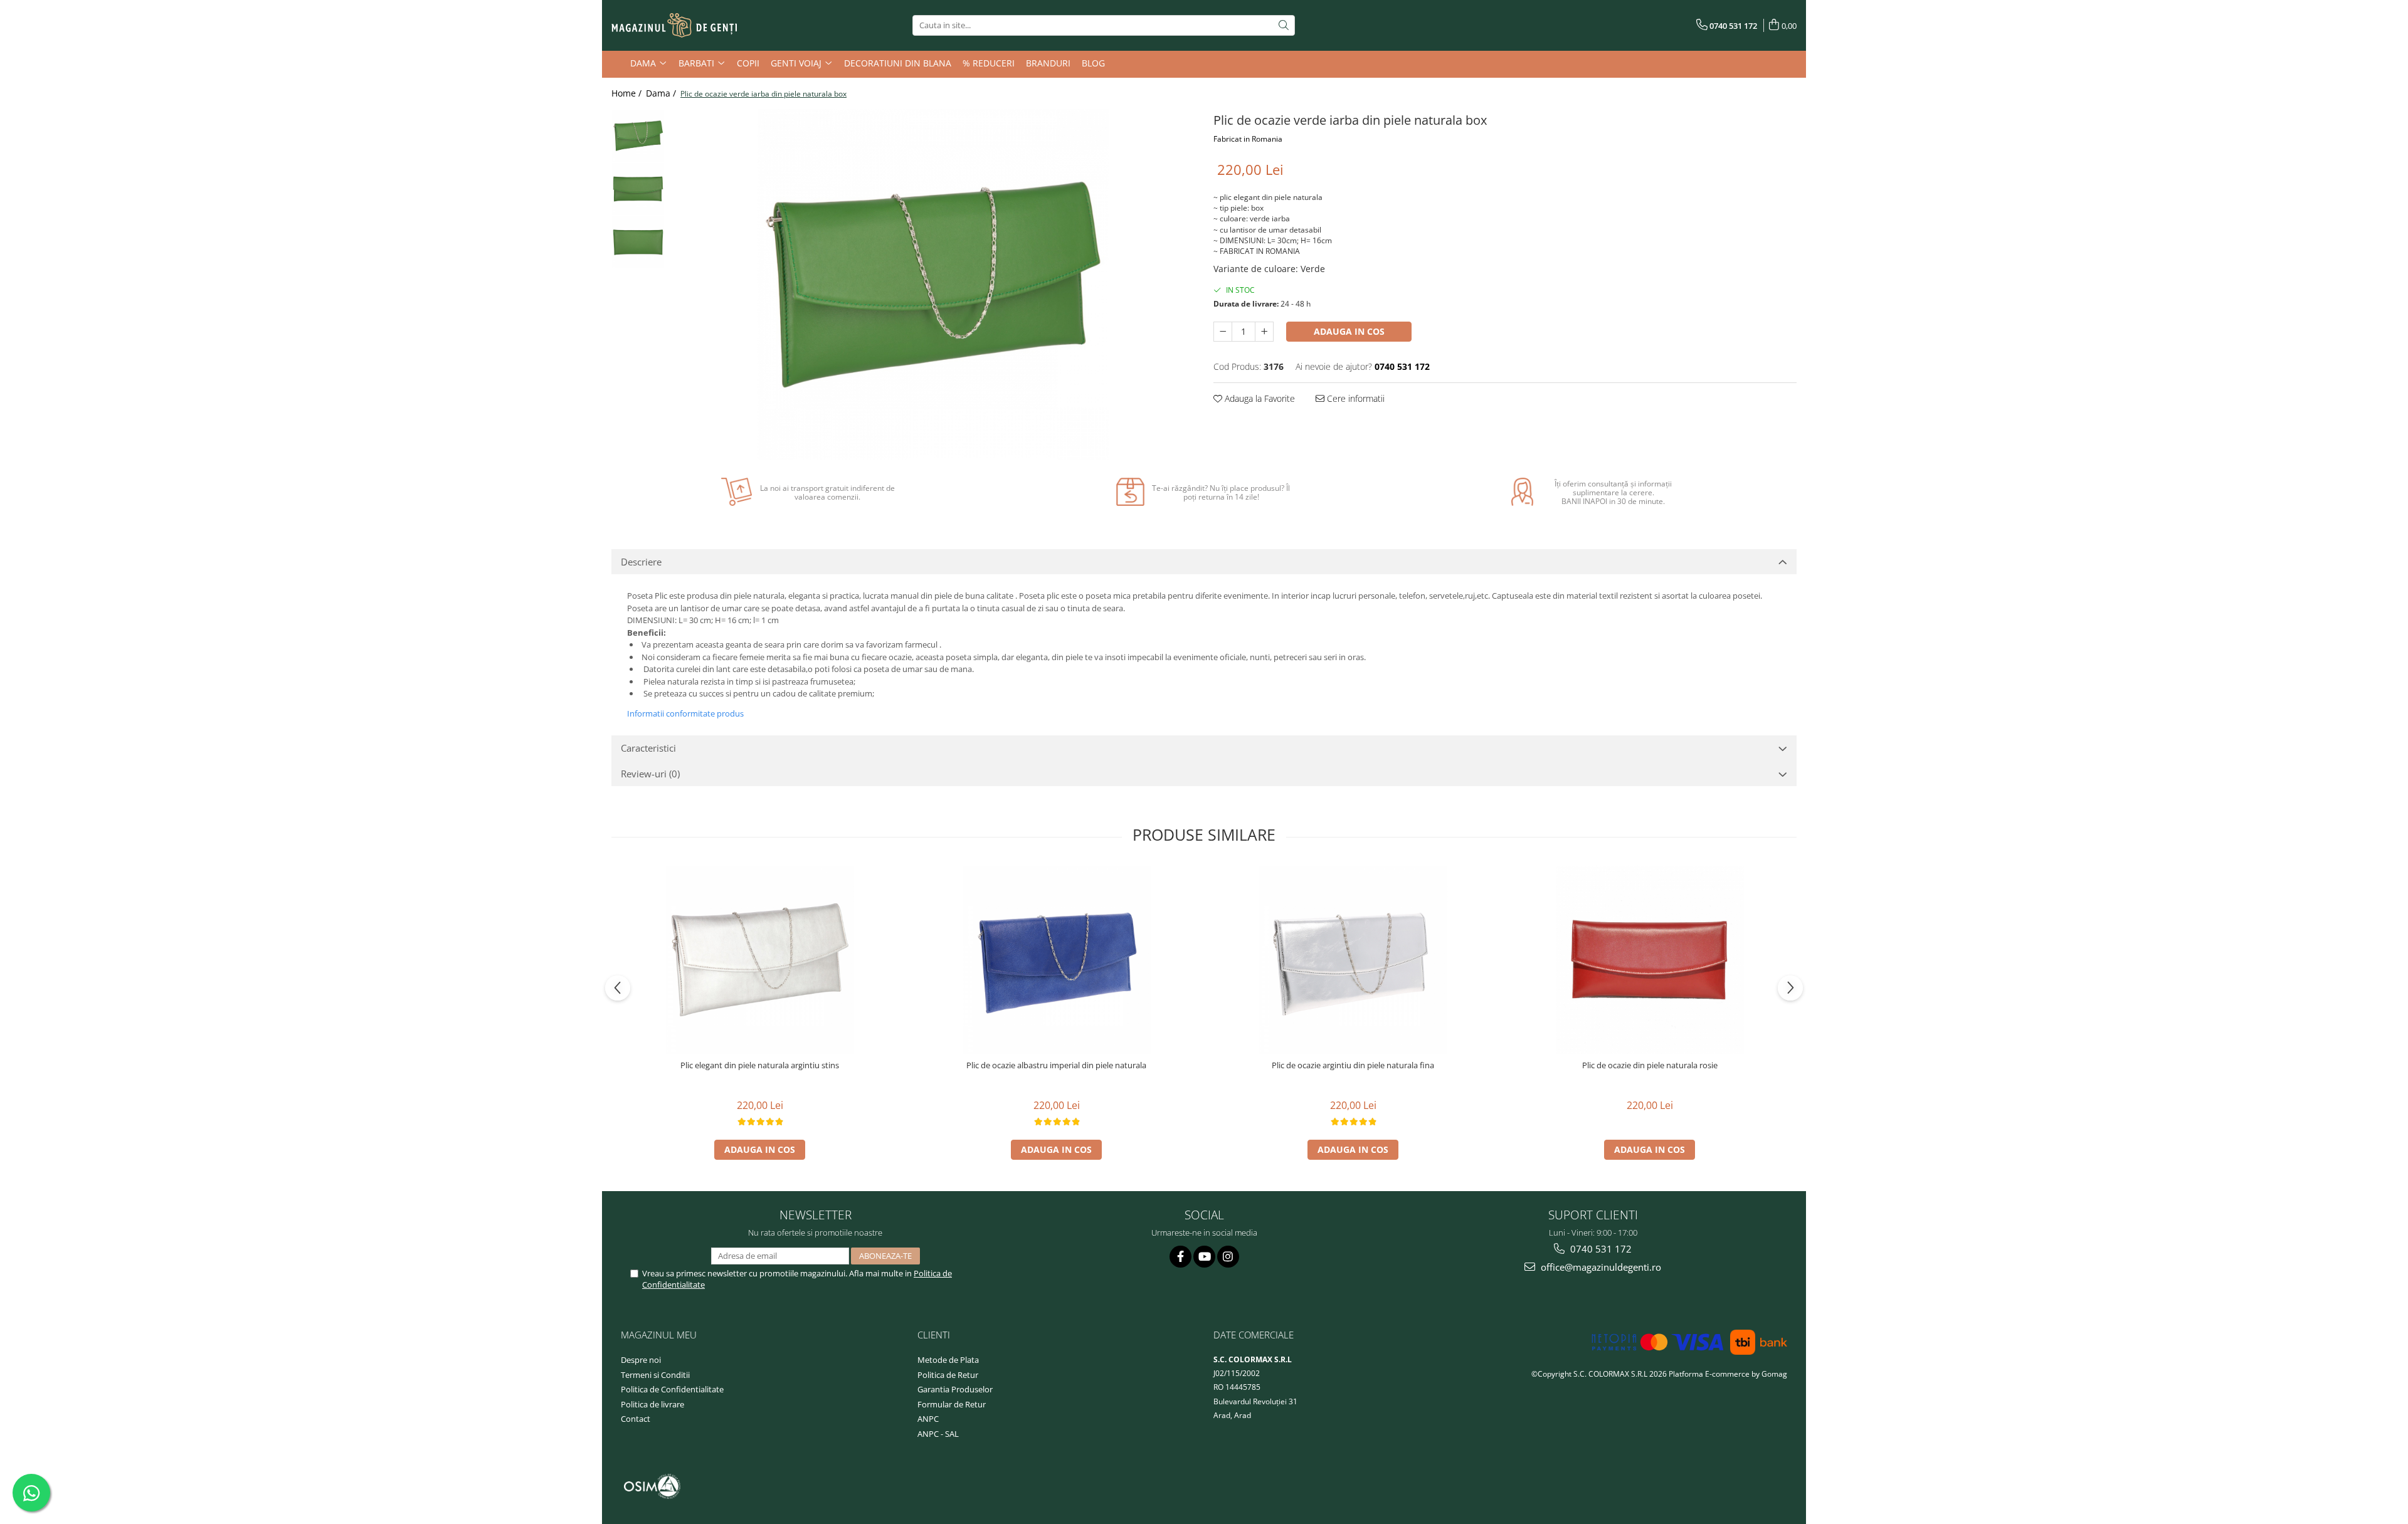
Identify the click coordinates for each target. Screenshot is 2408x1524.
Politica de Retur (948, 1375)
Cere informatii (1354, 398)
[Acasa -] (674, 26)
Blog (1093, 63)
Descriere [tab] (641, 562)
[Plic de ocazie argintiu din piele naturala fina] (1353, 960)
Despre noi (641, 1360)
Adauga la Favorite (1259, 398)
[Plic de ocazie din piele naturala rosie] (1650, 960)
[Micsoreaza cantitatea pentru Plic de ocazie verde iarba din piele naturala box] (1223, 332)
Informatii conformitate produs (685, 713)
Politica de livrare (652, 1404)
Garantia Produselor (955, 1389)
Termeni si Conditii (655, 1375)
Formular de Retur (952, 1404)
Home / (628, 93)
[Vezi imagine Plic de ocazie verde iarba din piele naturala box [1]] (638, 189)
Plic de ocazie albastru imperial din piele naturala (1056, 1065)
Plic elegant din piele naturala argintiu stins (760, 1065)
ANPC (928, 1419)
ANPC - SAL (938, 1434)
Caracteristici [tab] (648, 748)
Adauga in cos (1349, 331)
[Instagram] (1228, 1257)
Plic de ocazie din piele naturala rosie (1650, 1065)
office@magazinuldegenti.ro (1600, 1267)
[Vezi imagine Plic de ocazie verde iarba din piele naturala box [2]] (638, 242)
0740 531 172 (1600, 1249)
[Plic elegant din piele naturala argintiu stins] (760, 960)
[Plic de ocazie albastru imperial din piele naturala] (1057, 960)
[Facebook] (1180, 1257)
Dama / (662, 93)
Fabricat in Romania (1248, 139)
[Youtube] (1204, 1257)
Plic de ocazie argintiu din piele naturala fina (1353, 1065)
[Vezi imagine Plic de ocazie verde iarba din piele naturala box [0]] (638, 136)
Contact (636, 1419)
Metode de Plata (948, 1360)
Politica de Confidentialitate (672, 1389)
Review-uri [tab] (650, 774)
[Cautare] (1284, 25)
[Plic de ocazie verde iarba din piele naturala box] (933, 285)
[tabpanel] (933, 285)
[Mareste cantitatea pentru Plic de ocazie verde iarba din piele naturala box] (1264, 332)
